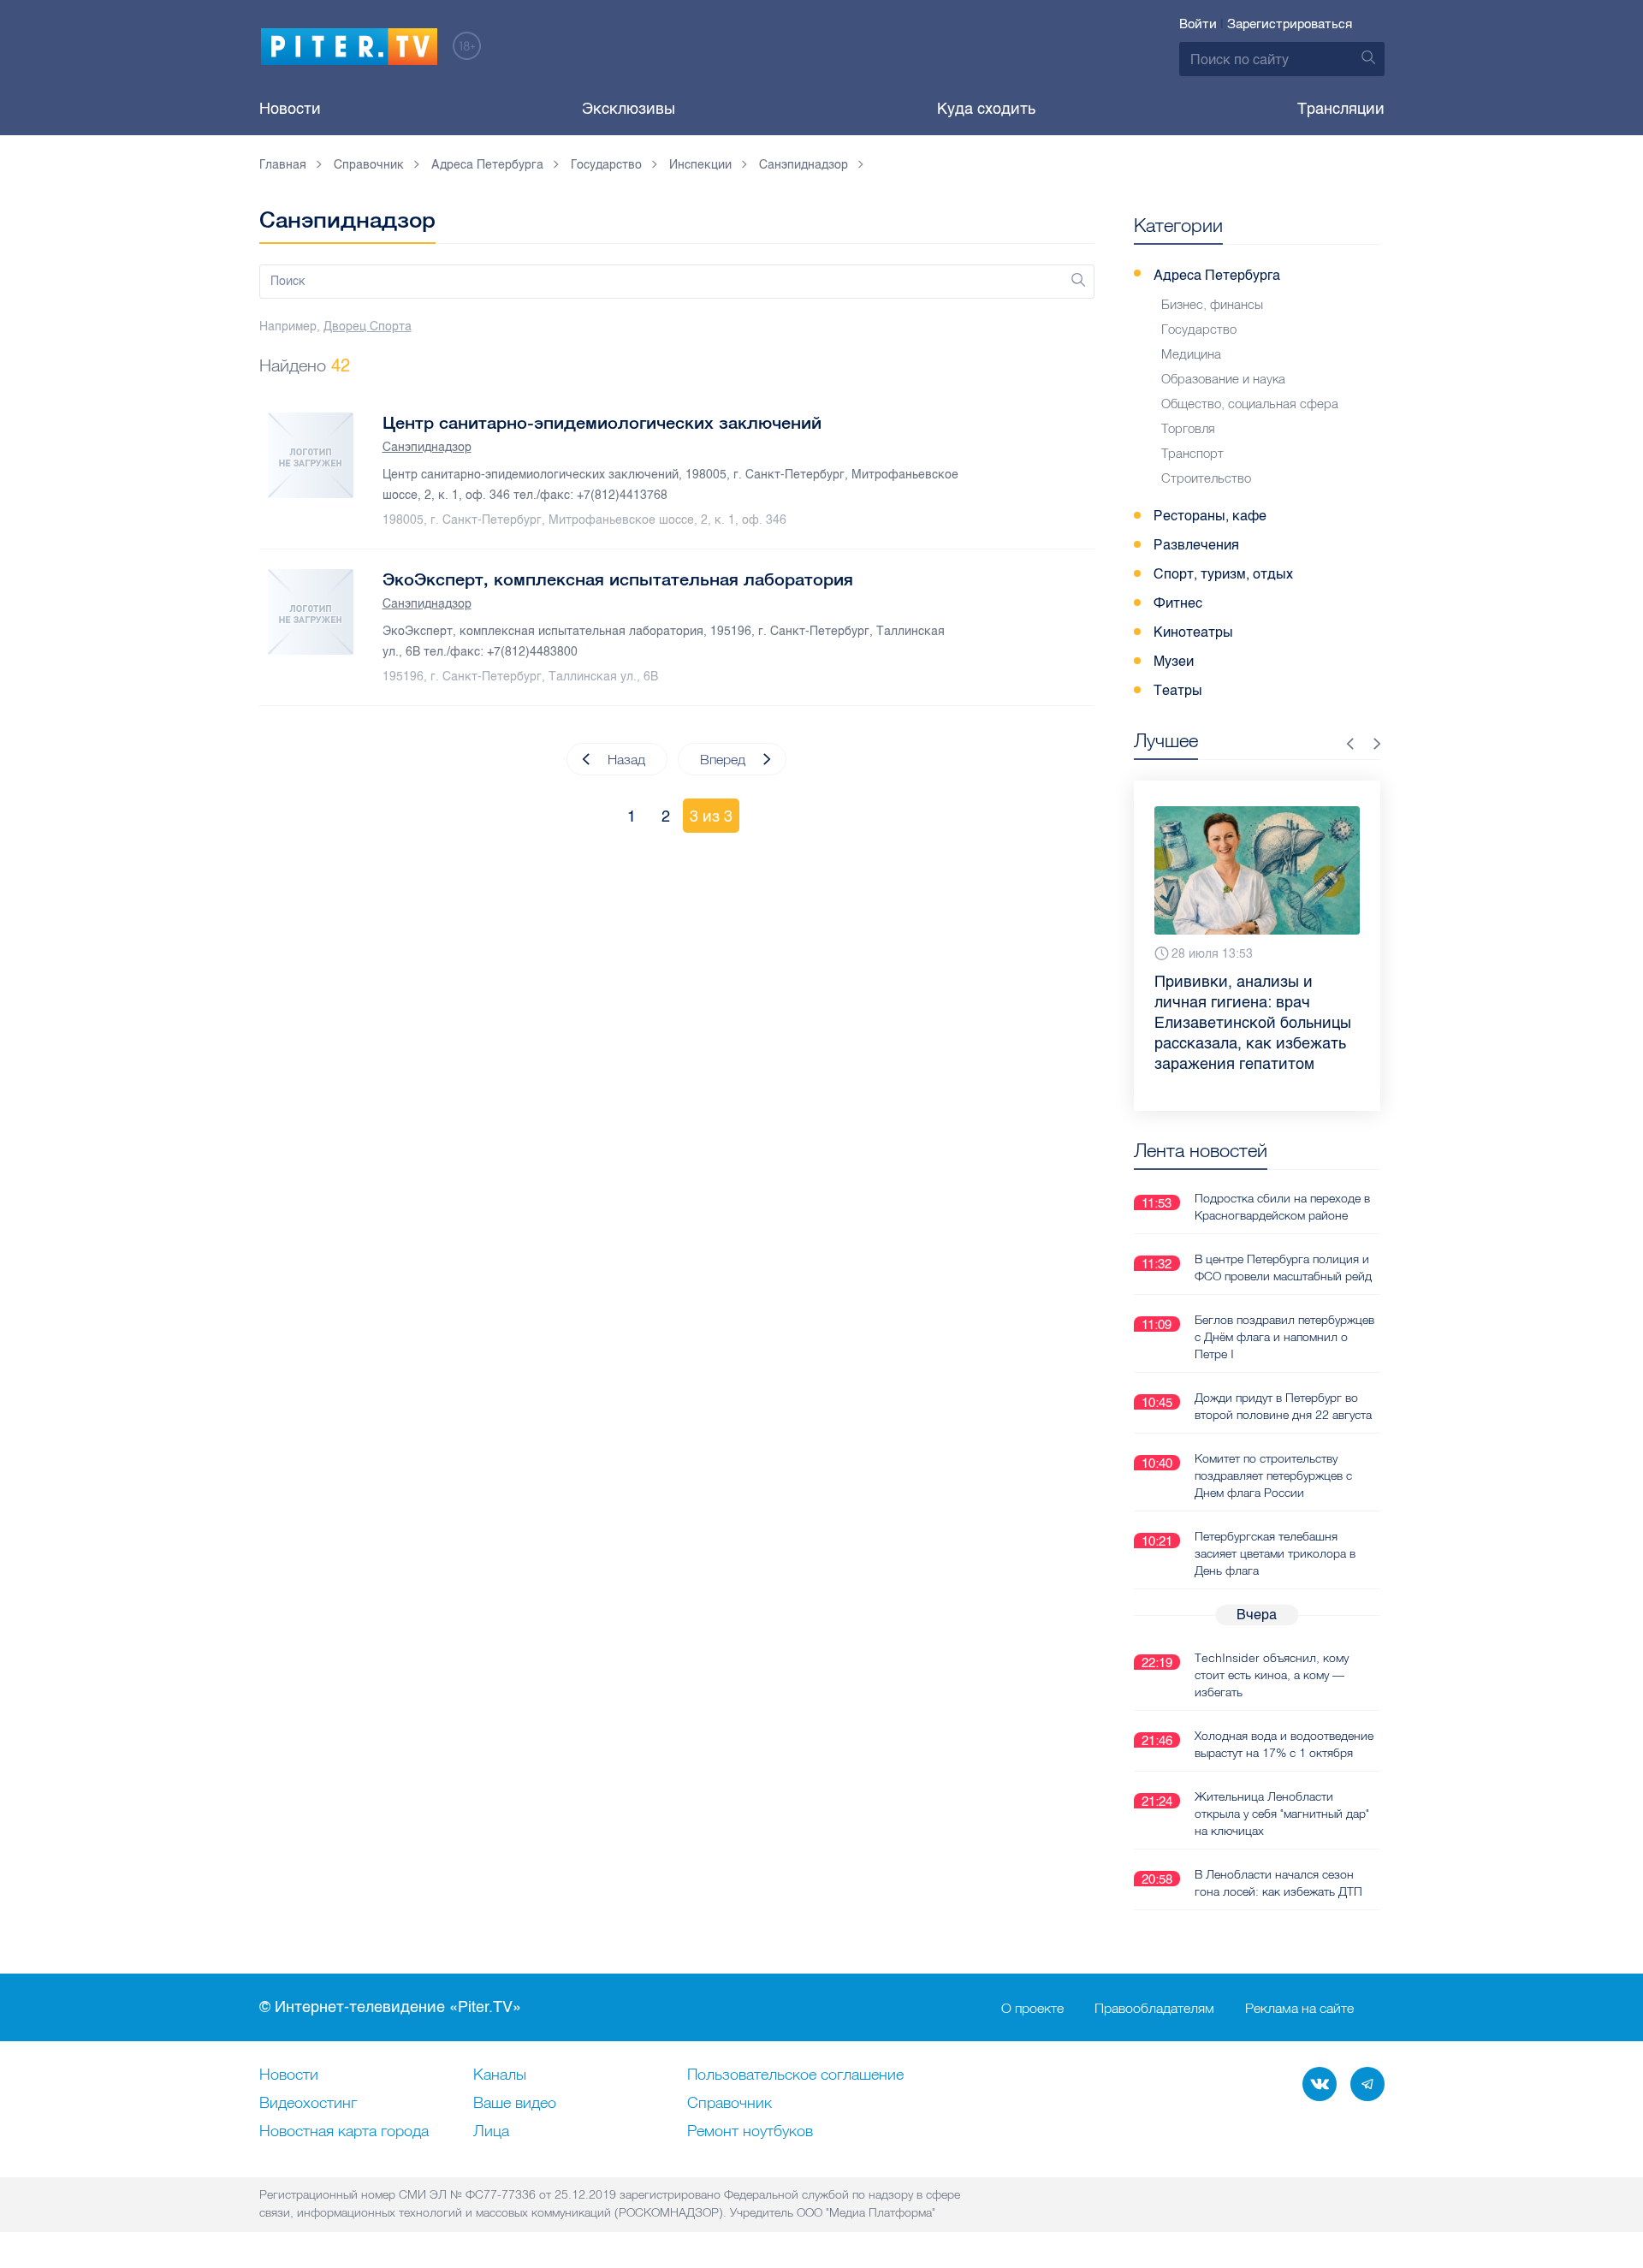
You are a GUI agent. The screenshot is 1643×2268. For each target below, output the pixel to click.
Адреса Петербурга (1217, 275)
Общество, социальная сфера (1250, 404)
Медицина (1191, 354)
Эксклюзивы (629, 109)
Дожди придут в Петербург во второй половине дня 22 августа (1283, 1406)
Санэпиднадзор (427, 447)
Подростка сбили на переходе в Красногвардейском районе (1282, 1207)
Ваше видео (515, 2104)
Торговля (1188, 428)
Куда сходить (986, 109)
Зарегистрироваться (1290, 24)
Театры (1178, 690)
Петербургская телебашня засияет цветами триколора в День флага (1275, 1553)
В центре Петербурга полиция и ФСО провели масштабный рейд (1283, 1268)
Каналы (500, 2075)
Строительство (1206, 478)
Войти (1198, 24)
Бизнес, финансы (1212, 304)
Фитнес (1178, 603)
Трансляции (1341, 109)
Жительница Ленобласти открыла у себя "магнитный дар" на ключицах (1282, 1814)
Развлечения (1196, 545)
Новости (290, 109)
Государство (1199, 329)
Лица (491, 2132)
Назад (626, 759)
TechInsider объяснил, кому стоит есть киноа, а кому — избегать (1272, 1675)
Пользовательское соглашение (795, 2075)
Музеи (1174, 661)
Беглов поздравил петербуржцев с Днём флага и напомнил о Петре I (1284, 1337)
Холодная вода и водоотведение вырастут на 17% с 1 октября (1284, 1744)
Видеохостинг (308, 2104)
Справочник (730, 2104)
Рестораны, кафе (1210, 516)
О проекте (1032, 2008)
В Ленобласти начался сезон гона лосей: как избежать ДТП (1278, 1883)
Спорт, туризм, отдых (1223, 574)
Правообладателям (1154, 2008)
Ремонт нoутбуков (750, 2132)
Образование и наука (1223, 379)
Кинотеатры (1193, 632)
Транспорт (1192, 453)
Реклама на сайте (1299, 2008)
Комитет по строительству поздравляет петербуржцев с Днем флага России (1273, 1475)
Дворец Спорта (368, 327)
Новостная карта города (344, 2132)
